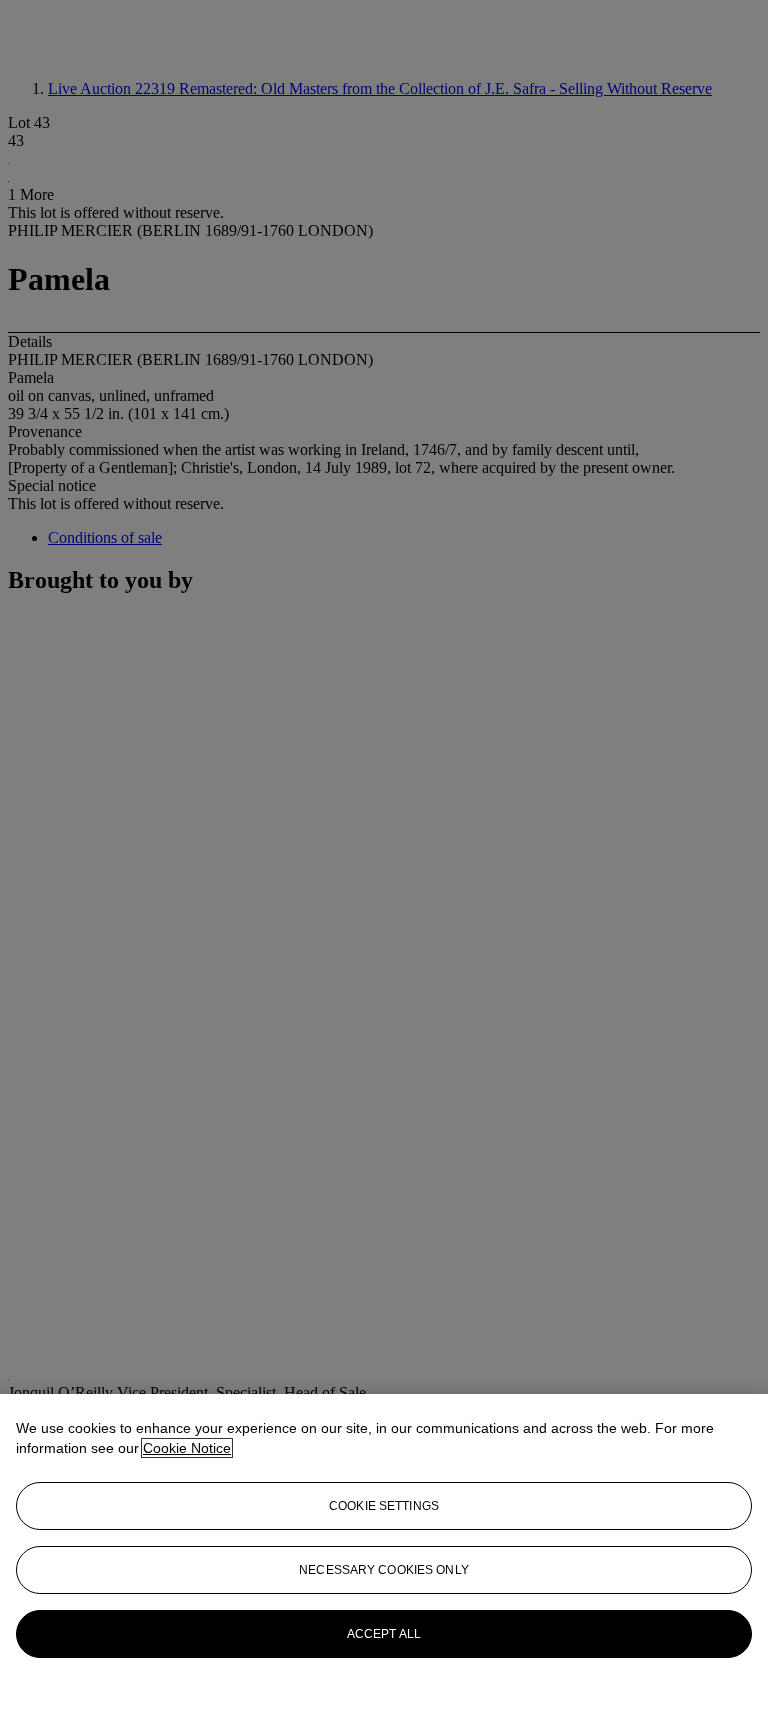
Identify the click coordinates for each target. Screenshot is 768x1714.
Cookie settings (384, 1506)
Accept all (384, 1634)
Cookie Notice (187, 1448)
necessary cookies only (384, 1570)
